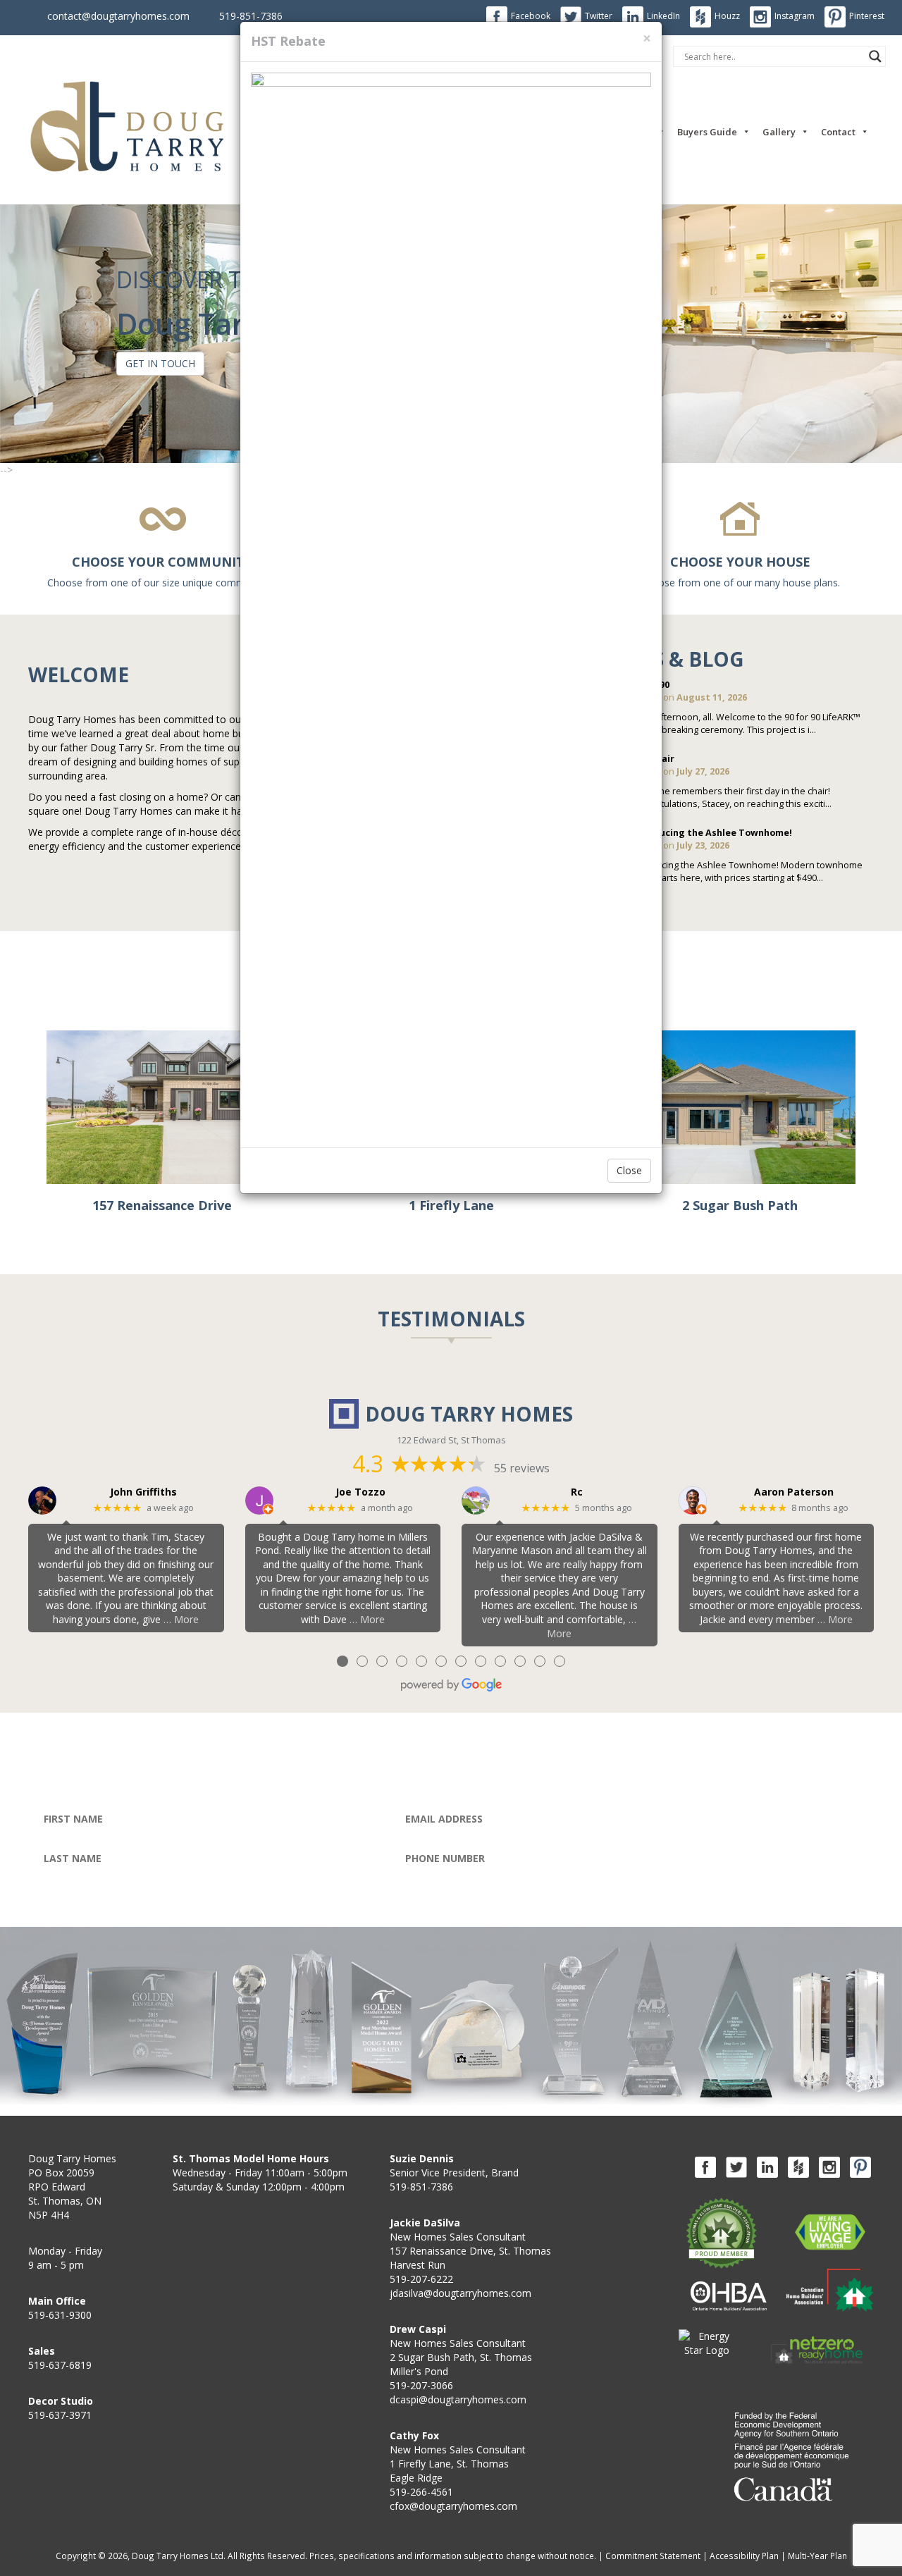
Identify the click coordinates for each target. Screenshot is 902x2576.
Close (629, 1170)
